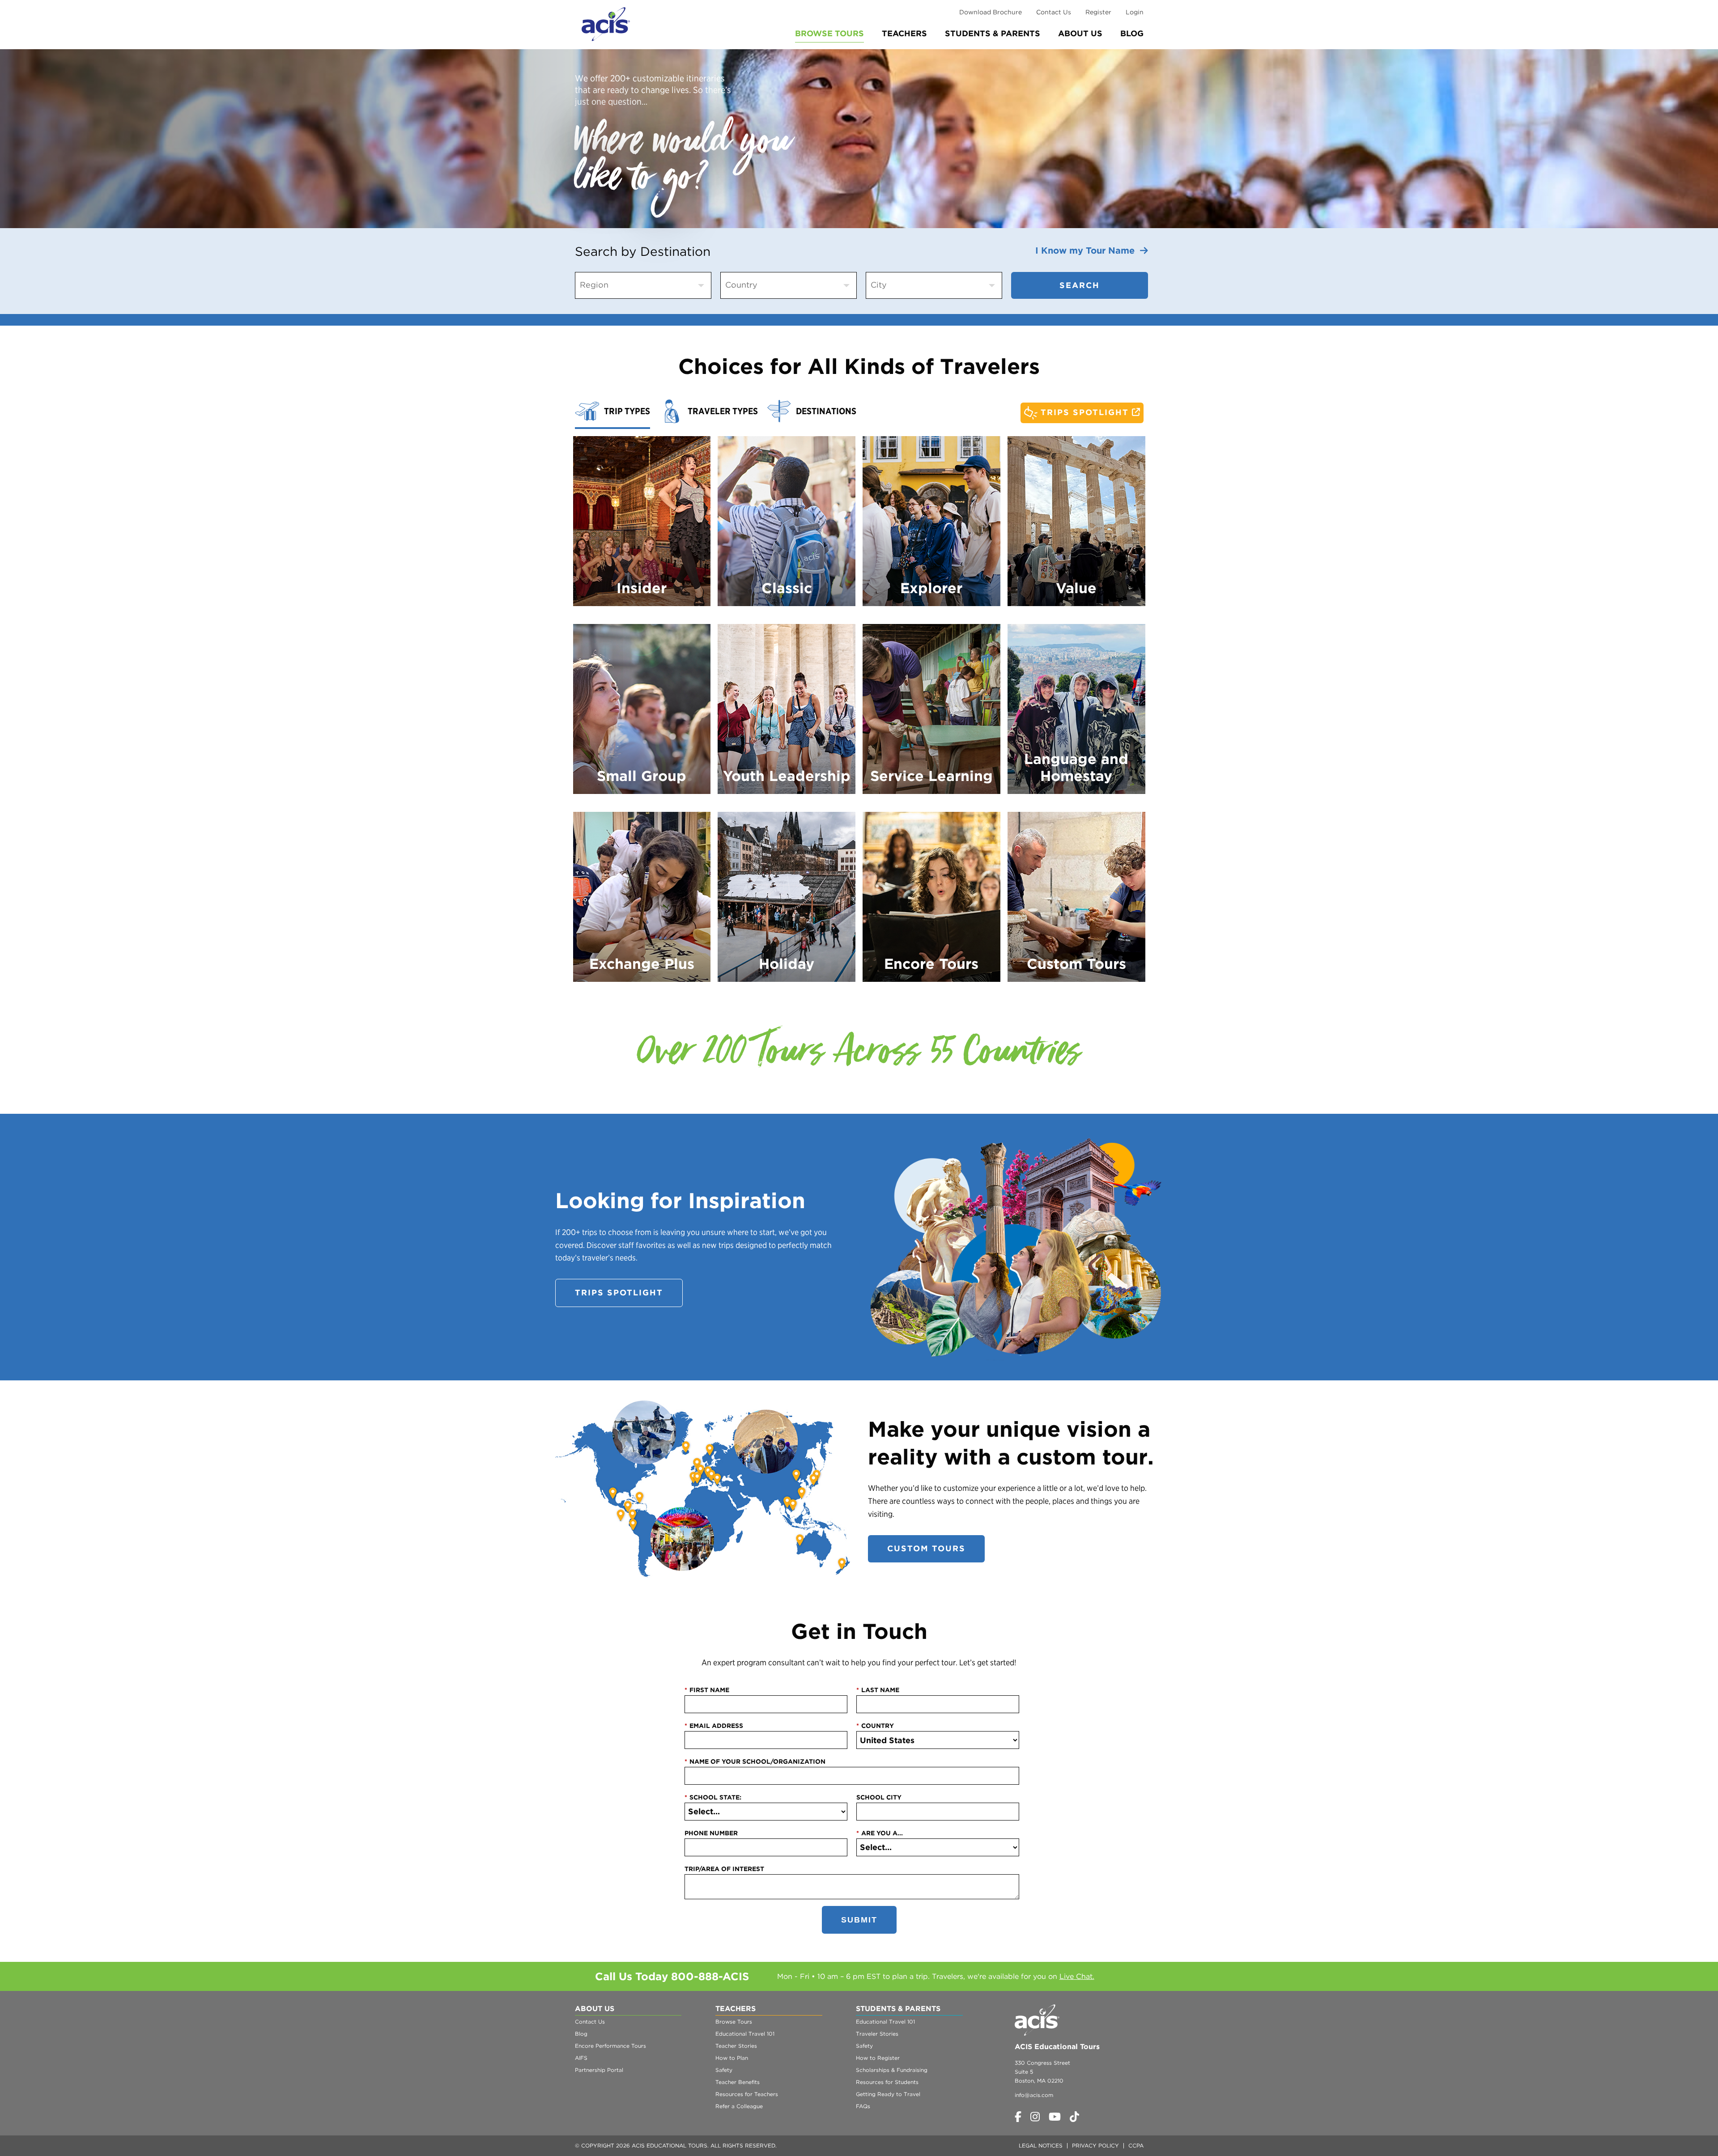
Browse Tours (829, 33)
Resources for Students (887, 2082)
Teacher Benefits (738, 2082)
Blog (1132, 33)
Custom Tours (926, 1548)
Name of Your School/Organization (755, 1761)
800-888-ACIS (710, 1976)
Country (875, 1726)
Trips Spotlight (1085, 412)
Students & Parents (993, 33)
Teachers (904, 33)
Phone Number (711, 1833)
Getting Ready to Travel (888, 2094)
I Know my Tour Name (1088, 250)
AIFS (581, 2058)
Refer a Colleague (739, 2106)
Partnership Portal (599, 2070)
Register (1098, 12)
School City (879, 1797)
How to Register (878, 2058)
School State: (713, 1797)
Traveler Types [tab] (723, 411)
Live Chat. (1077, 1976)
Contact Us (1054, 12)
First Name (707, 1690)
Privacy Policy (1095, 2145)
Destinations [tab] (826, 411)
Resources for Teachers (747, 2094)
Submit (859, 1920)
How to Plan (732, 2058)
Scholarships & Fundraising (892, 2070)
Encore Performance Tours (610, 2046)
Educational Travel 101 (745, 2034)
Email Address (714, 1726)
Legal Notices (1041, 2145)
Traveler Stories (877, 2034)
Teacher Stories (736, 2046)
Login (1135, 12)
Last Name (878, 1690)
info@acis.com (1034, 2095)
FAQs (863, 2106)
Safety (724, 2070)
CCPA (1136, 2145)
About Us (1080, 33)
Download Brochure (991, 12)
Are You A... (880, 1833)
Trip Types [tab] (627, 411)
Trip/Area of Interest (724, 1869)
